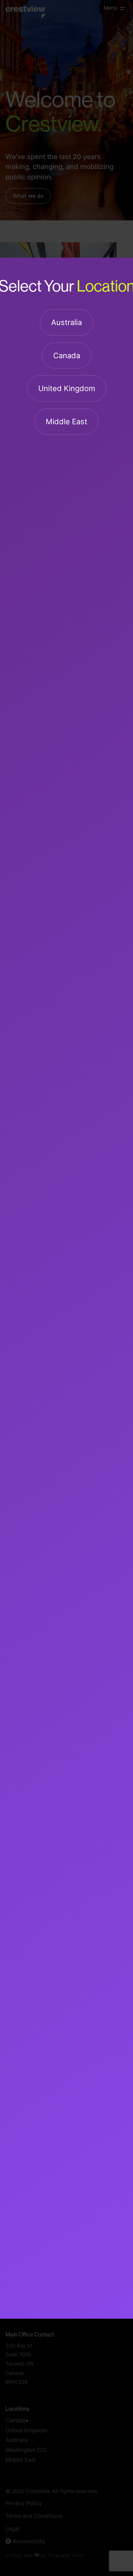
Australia (66, 323)
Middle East (66, 422)
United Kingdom (67, 390)
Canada (67, 356)
